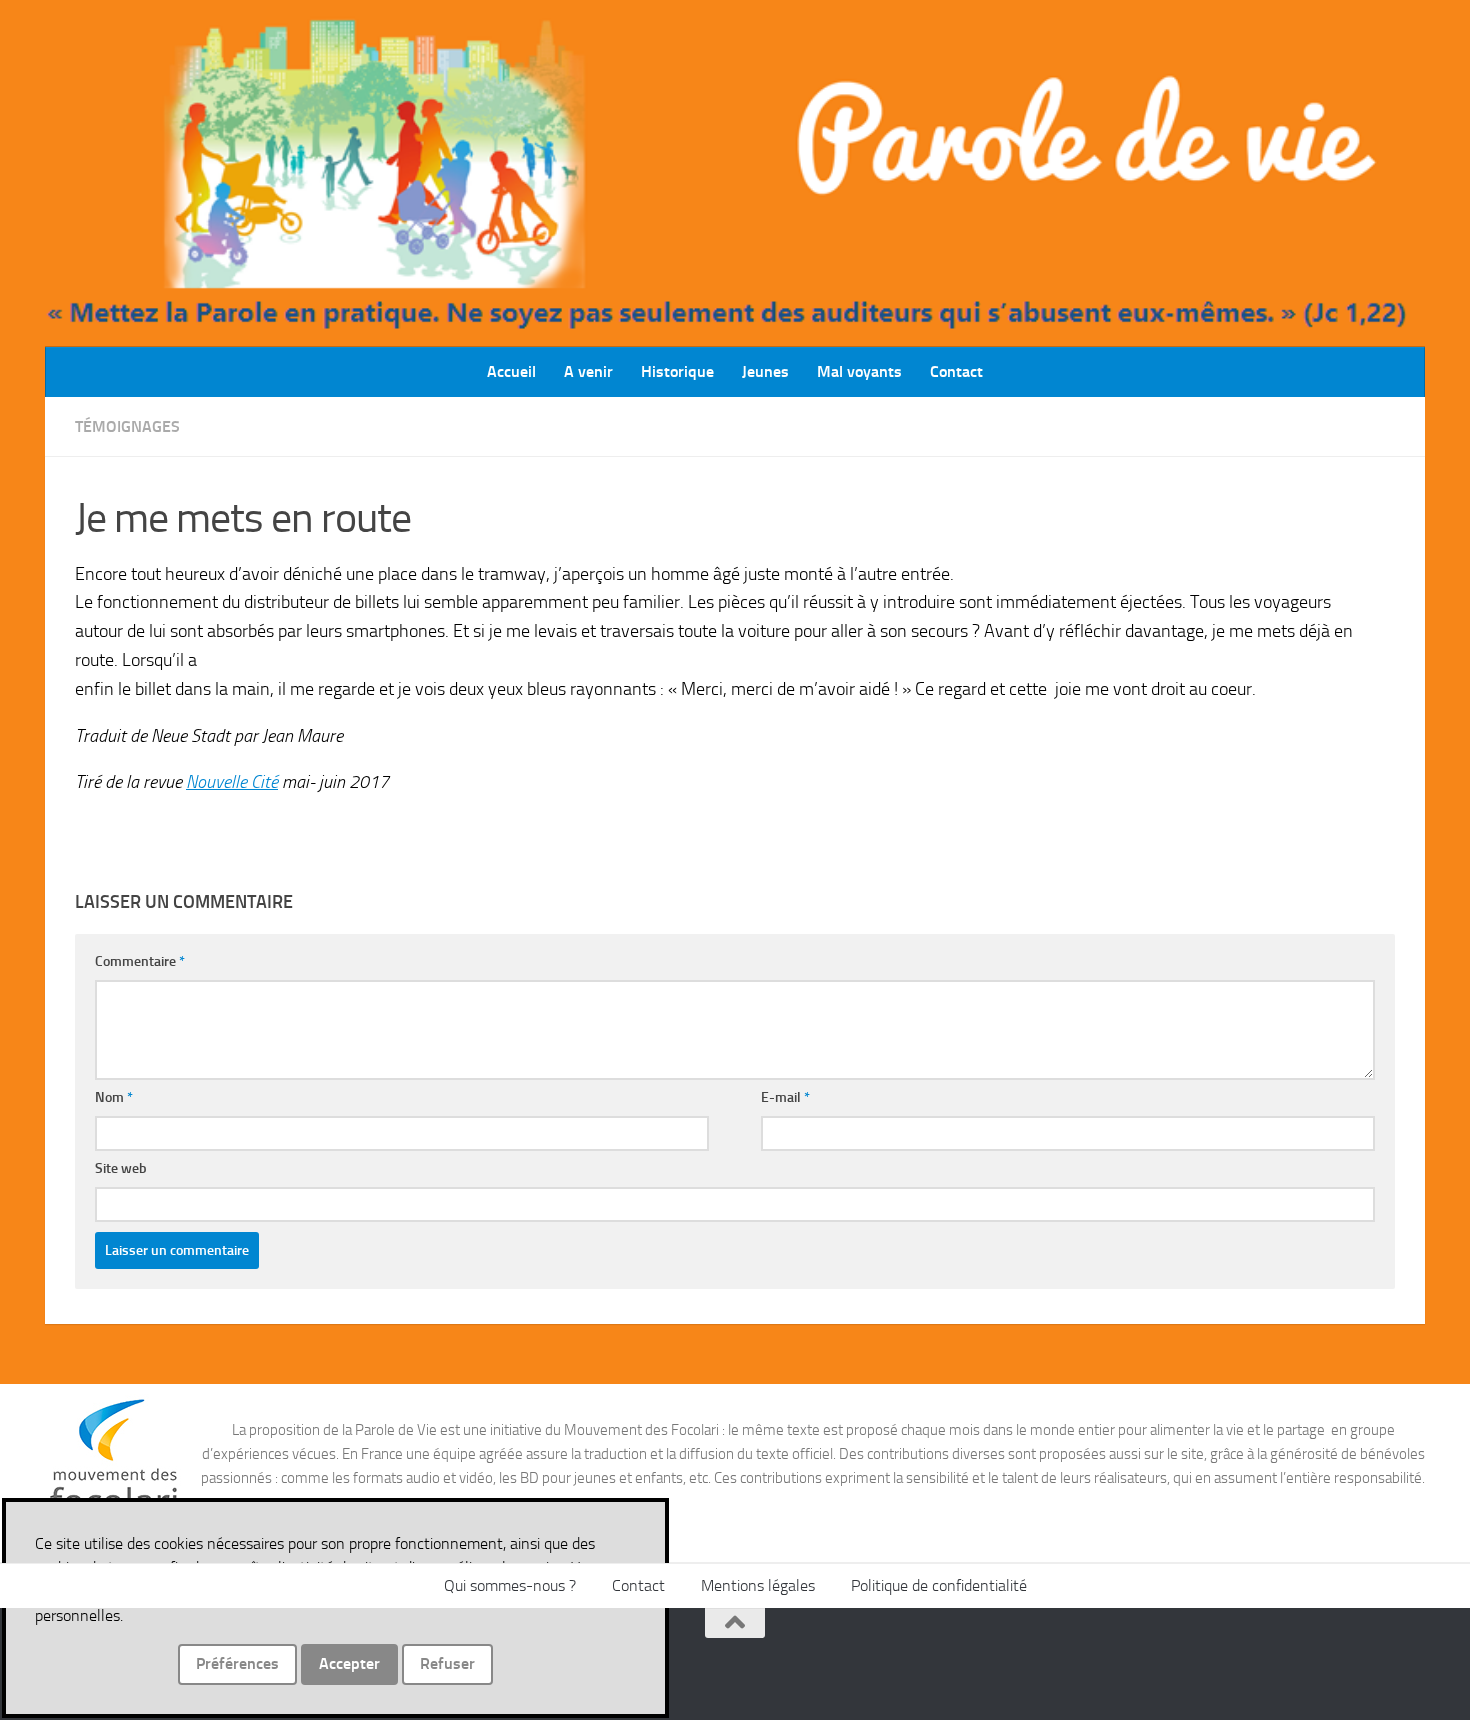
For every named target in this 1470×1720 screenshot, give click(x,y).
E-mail (785, 1097)
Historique (677, 371)
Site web (121, 1168)
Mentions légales (758, 1585)
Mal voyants (859, 371)
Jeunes (765, 371)
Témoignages (127, 426)
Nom (114, 1097)
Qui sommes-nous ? (510, 1585)
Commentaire (140, 961)
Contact (956, 371)
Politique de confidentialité (939, 1585)
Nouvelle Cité (232, 782)
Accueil (511, 371)
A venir (588, 371)
